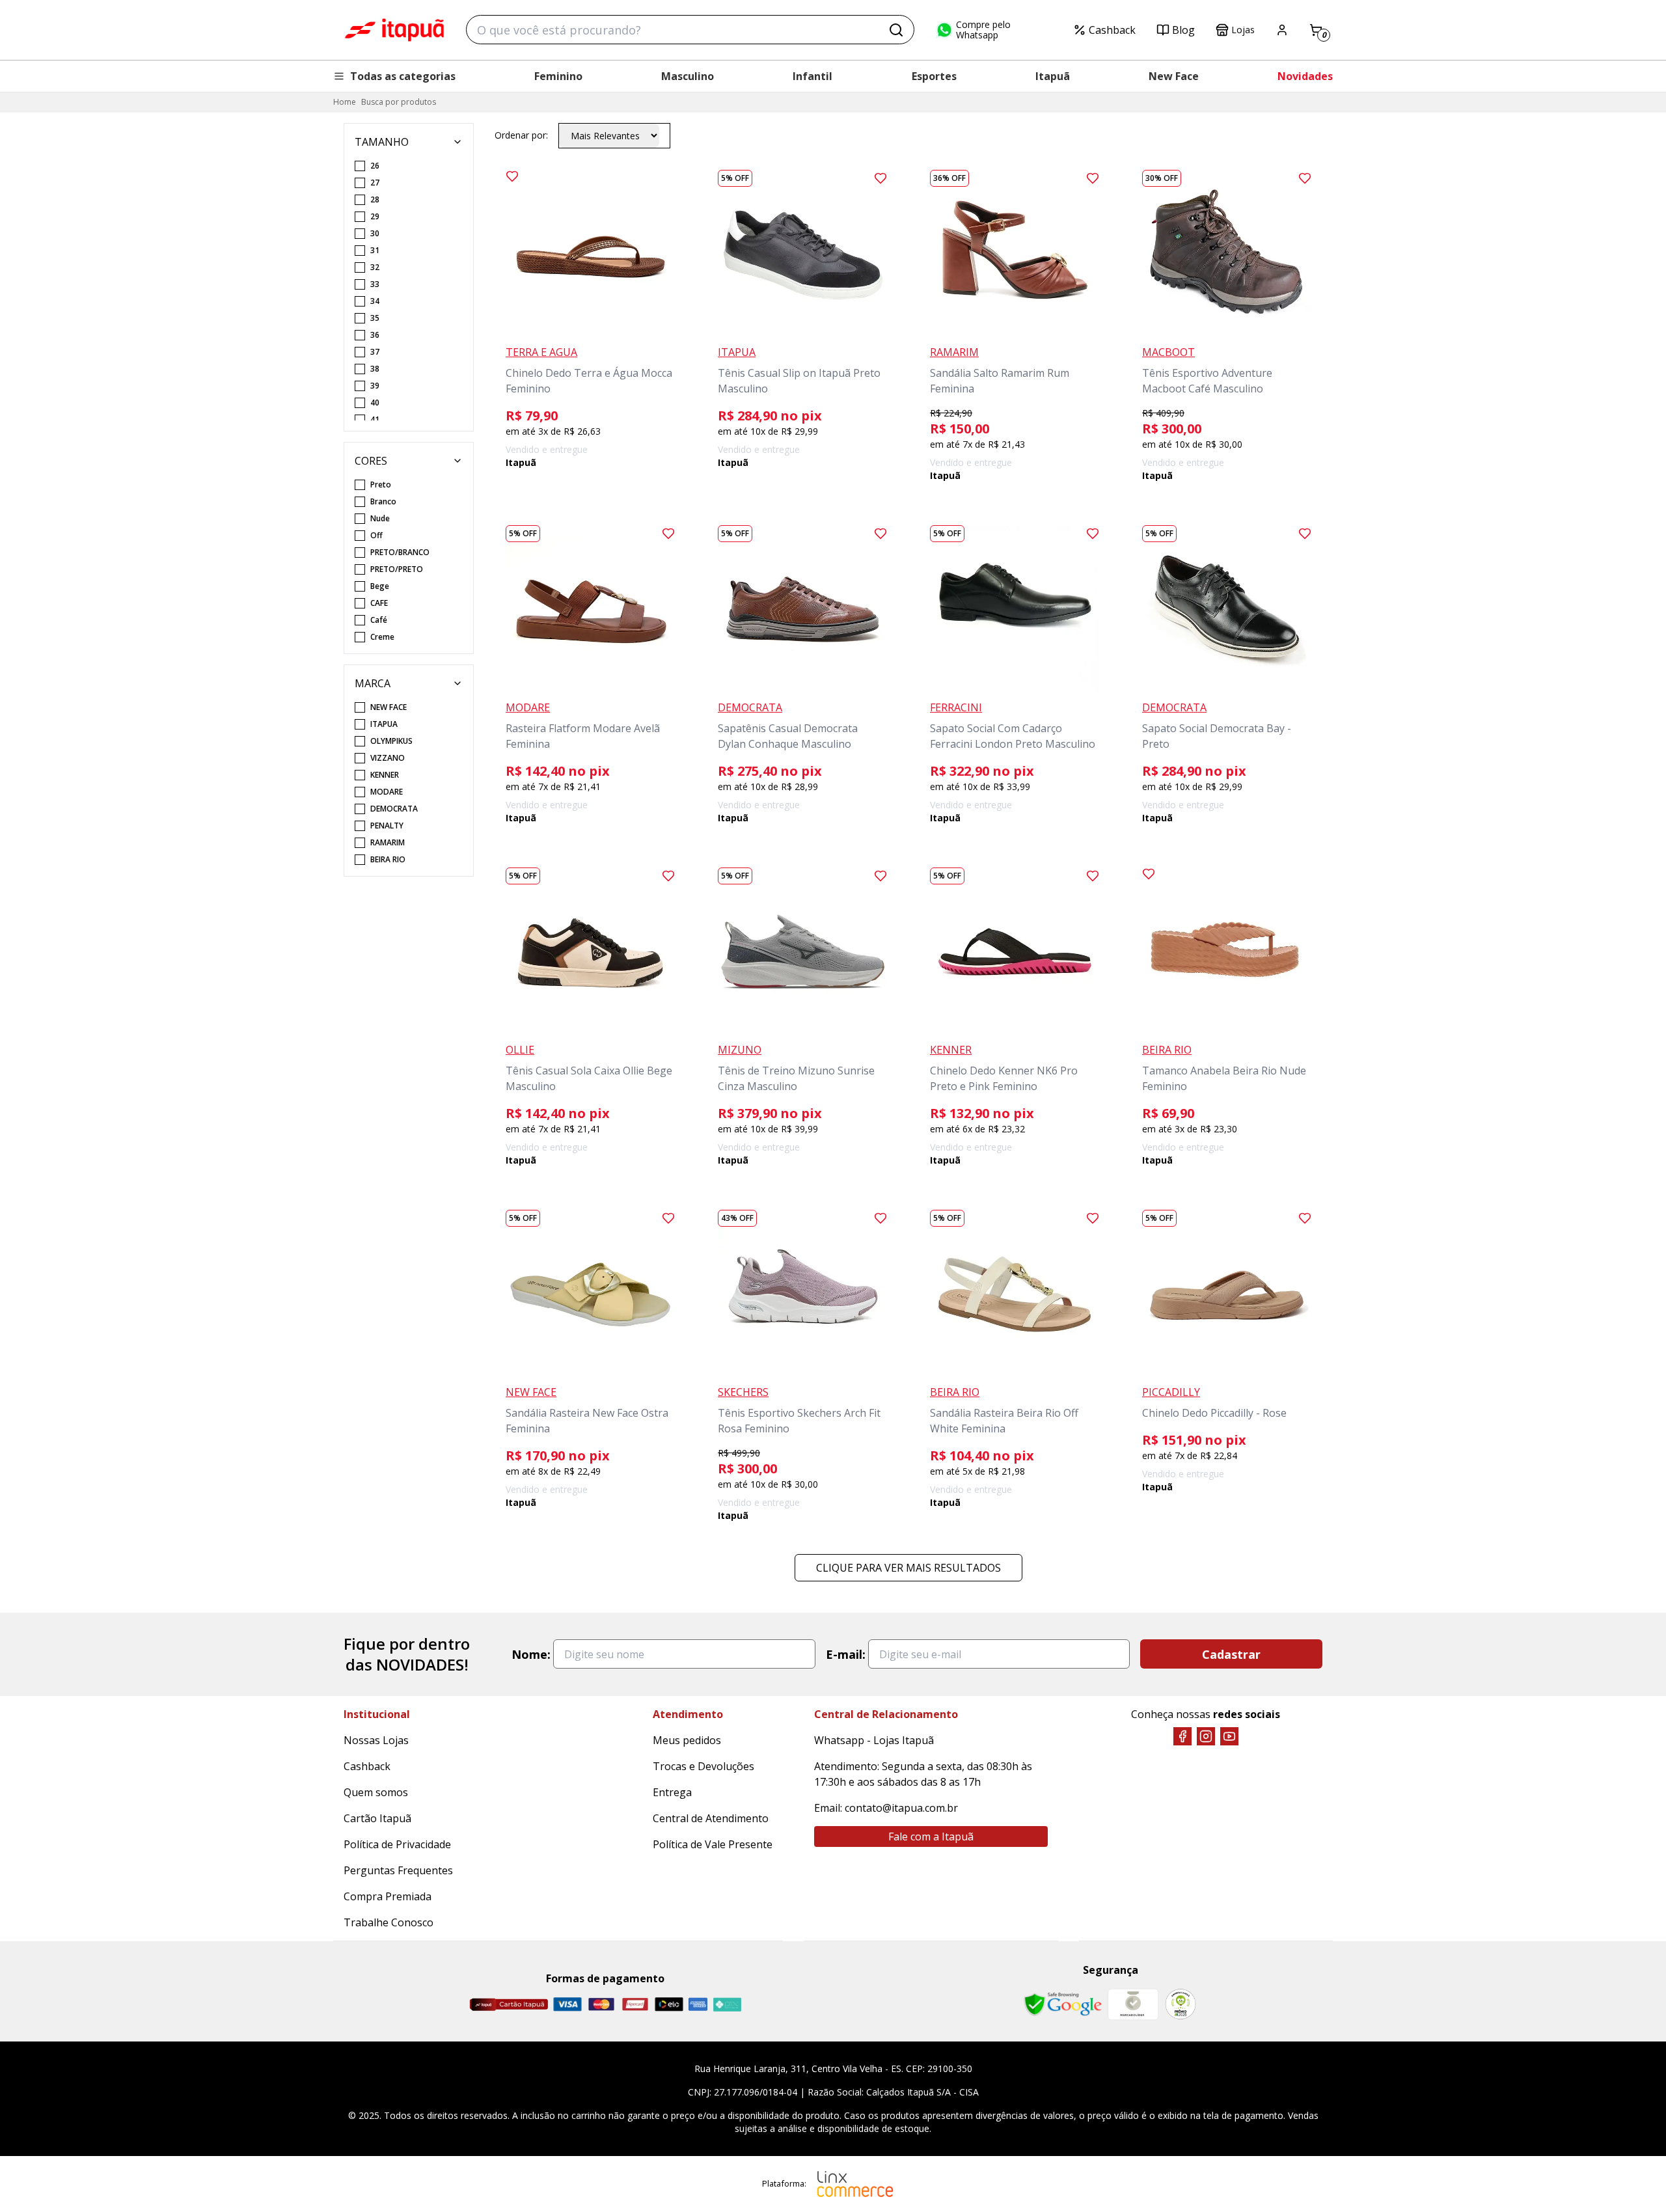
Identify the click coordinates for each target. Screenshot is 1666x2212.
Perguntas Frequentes (398, 1870)
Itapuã (1053, 76)
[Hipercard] (635, 2004)
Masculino (688, 76)
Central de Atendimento (711, 1818)
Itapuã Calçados (394, 30)
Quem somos (376, 1792)
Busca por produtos (399, 102)
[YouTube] (1229, 1736)
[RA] (1181, 2004)
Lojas (1243, 30)
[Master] (601, 2004)
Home (345, 102)
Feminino (558, 76)
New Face (1174, 76)
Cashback (1112, 30)
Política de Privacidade (397, 1844)
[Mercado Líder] (1133, 2004)
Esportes (934, 76)
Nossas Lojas (376, 1740)
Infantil (813, 76)
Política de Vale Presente (713, 1844)
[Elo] (669, 2004)
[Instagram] (1206, 1736)
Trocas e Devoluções (703, 1766)
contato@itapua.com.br (901, 1808)
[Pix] (727, 2004)
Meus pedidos (687, 1740)
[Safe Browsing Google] (1063, 2004)
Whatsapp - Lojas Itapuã (874, 1740)
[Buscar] (896, 30)
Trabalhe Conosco (389, 1922)
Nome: (531, 1654)
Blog (1183, 30)
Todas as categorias (403, 76)
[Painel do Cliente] (1282, 30)
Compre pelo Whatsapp (983, 30)
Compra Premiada (388, 1896)
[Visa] (567, 2004)
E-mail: (846, 1654)
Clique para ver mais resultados (908, 1568)
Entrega (672, 1792)
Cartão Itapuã (377, 1818)
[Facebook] (1182, 1736)
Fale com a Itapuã (931, 1837)
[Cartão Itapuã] (509, 2004)
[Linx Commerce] (855, 2184)
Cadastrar (1231, 1654)
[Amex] (698, 2004)
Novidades (1305, 76)
